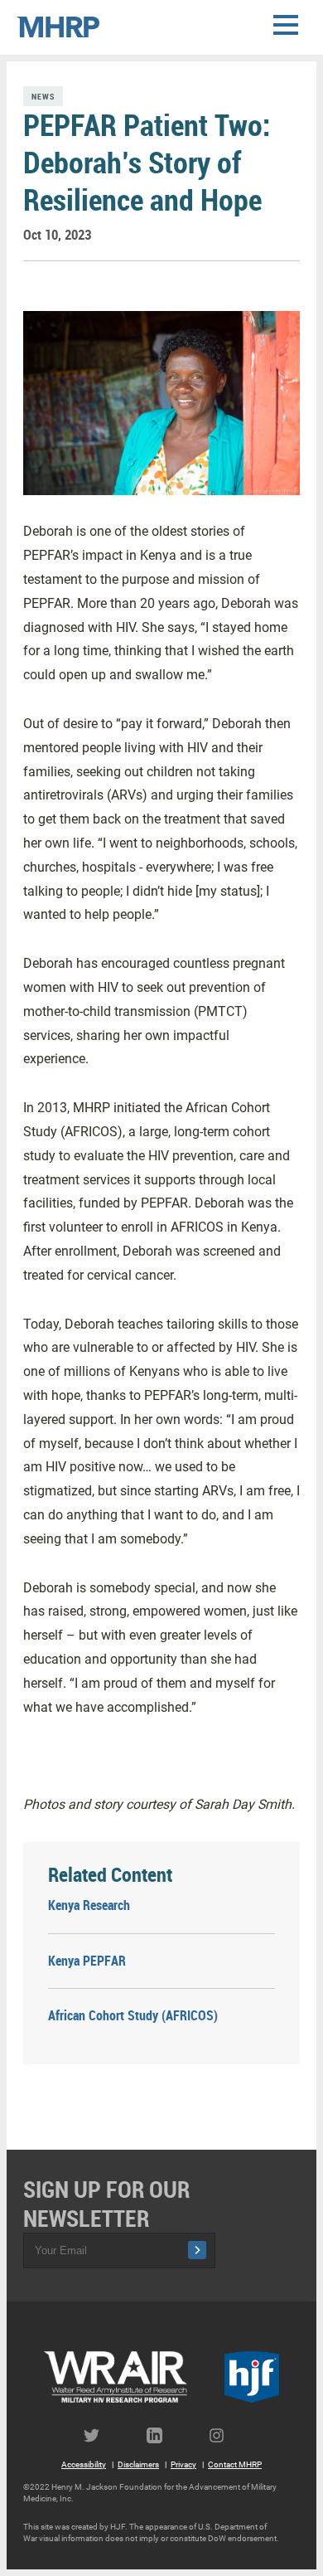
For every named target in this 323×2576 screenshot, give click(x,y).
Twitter (99, 2435)
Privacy (183, 2464)
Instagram (224, 2435)
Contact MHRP (235, 2464)
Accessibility (84, 2464)
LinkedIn (161, 2435)
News (43, 96)
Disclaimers (138, 2464)
